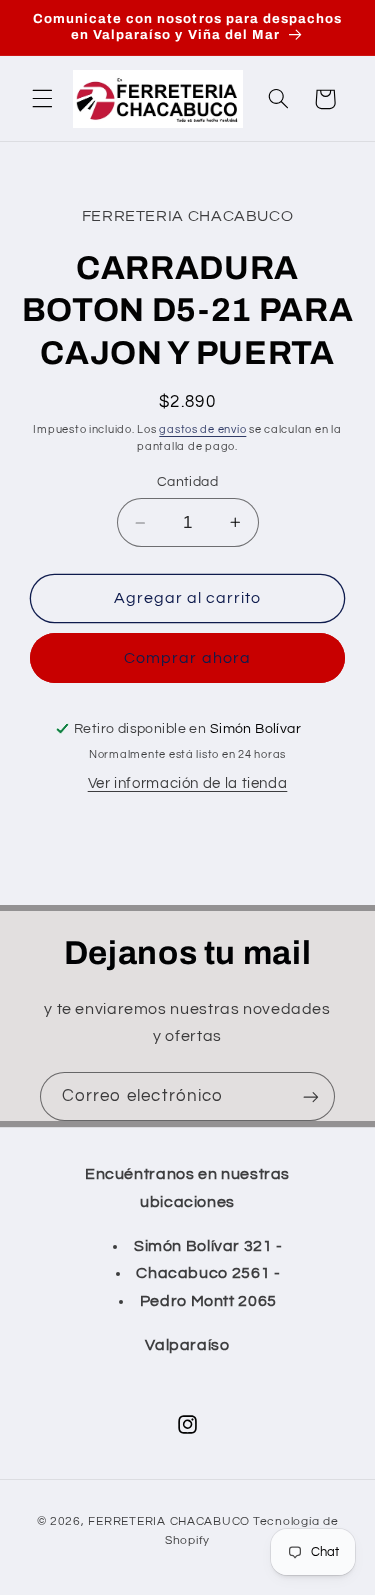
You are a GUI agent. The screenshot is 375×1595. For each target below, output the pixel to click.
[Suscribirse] (311, 1096)
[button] (42, 99)
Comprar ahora (187, 658)
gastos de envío (202, 429)
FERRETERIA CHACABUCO (169, 1521)
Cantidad (187, 482)
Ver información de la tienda (188, 783)
